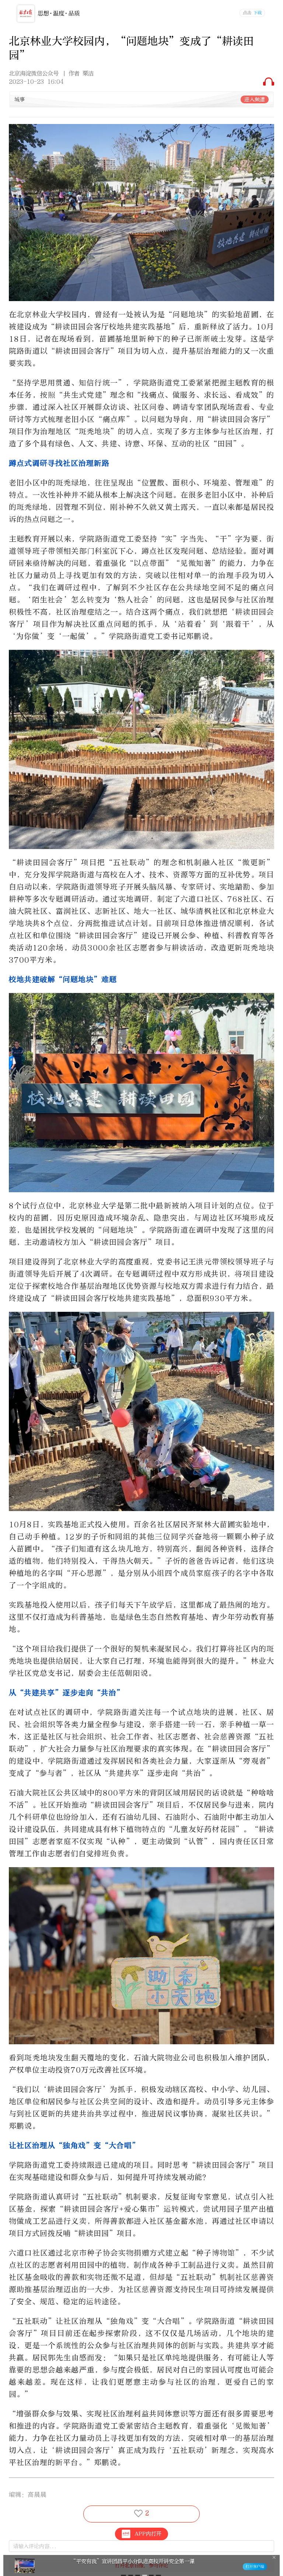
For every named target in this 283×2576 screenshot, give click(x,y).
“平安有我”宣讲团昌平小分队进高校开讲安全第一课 (133, 2561)
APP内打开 (148, 2534)
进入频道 (255, 99)
